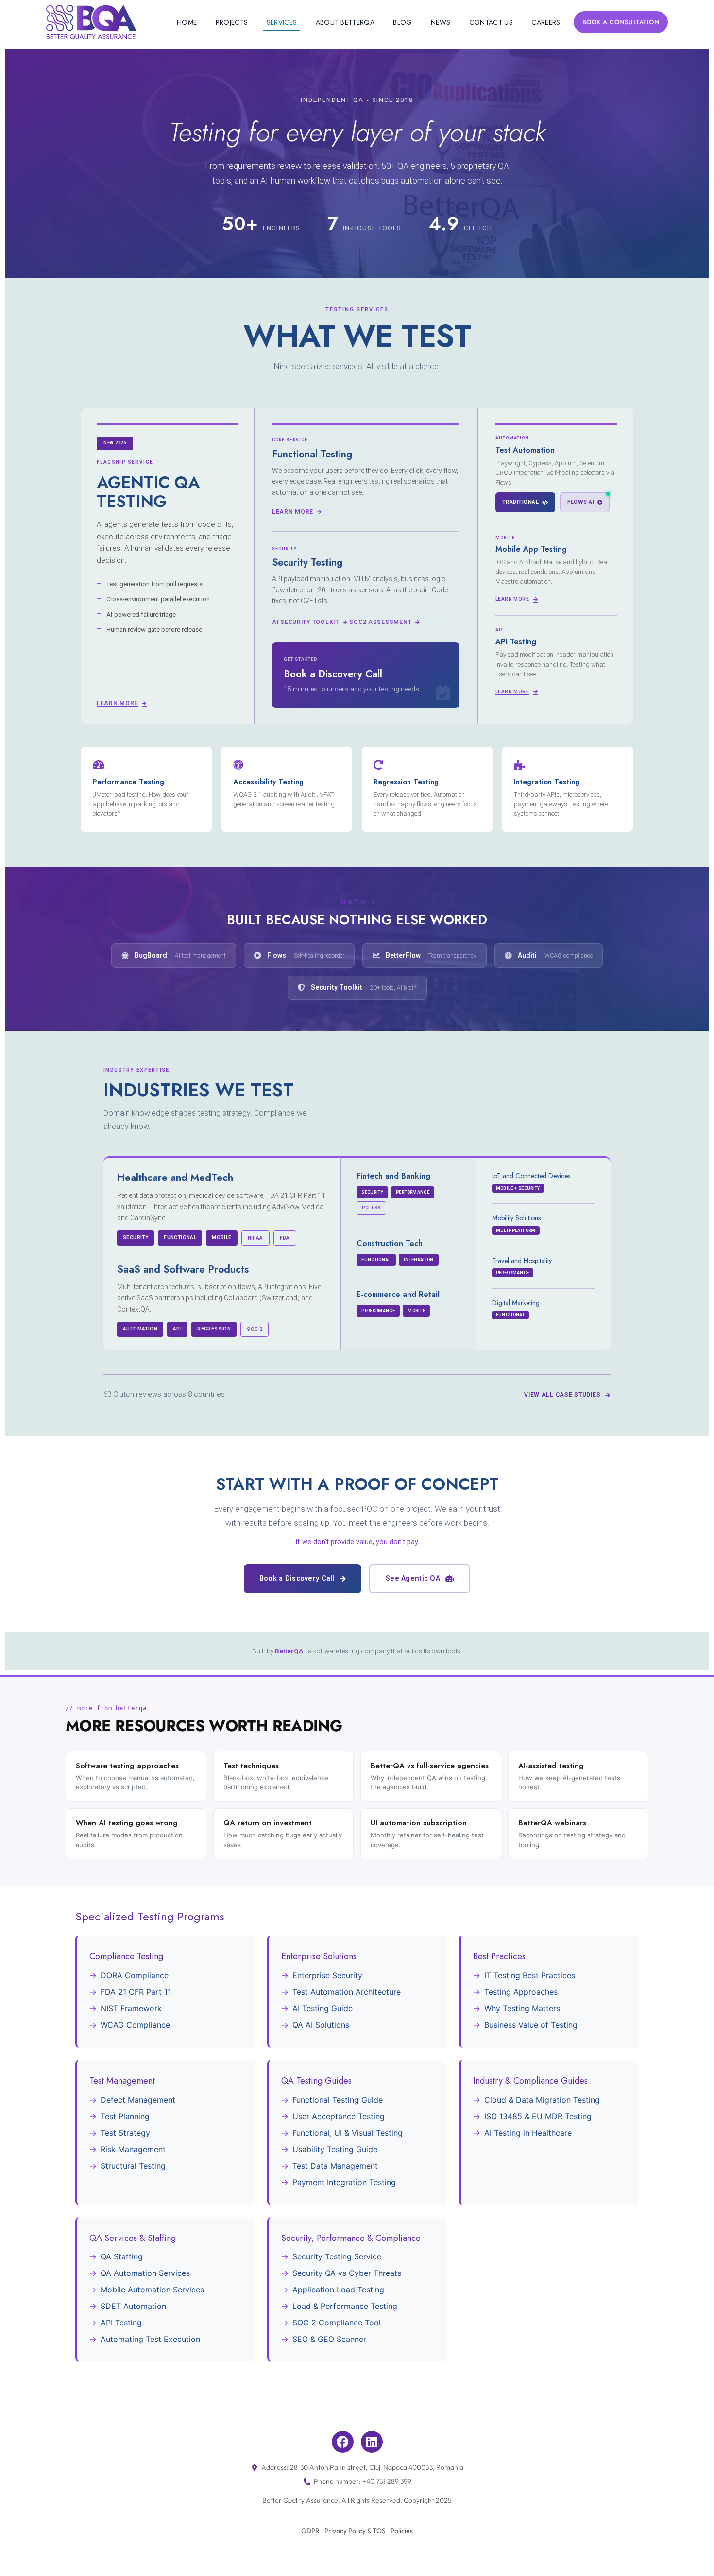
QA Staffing (122, 2256)
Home (187, 22)
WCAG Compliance (135, 2025)
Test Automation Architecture (347, 1992)
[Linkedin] (372, 2442)
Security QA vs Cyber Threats (347, 2273)
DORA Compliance (135, 1975)
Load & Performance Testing (345, 2306)
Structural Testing (133, 2166)
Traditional (521, 502)
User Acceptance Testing (339, 2116)
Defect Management (138, 2100)
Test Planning (125, 2116)
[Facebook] (343, 2442)
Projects (232, 22)
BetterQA (289, 1651)
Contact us (491, 22)
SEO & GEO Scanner (329, 2339)
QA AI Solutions (321, 2025)
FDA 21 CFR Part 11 (136, 1992)
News (441, 22)
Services (282, 22)
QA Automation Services (145, 2273)
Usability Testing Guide (335, 2149)
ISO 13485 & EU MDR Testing (538, 2116)
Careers (546, 22)
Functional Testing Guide (338, 2100)
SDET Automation (133, 2306)
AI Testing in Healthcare (528, 2133)
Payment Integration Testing (344, 2182)
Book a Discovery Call (297, 1578)
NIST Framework (131, 2008)
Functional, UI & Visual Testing (348, 2133)
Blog (402, 22)
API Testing (121, 2323)
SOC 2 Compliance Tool (337, 2323)
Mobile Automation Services (152, 2290)
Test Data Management (335, 2166)
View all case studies (562, 1395)
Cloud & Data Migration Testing (542, 2100)
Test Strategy (125, 2133)
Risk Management (133, 2149)
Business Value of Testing (531, 2025)
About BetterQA (345, 22)
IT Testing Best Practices (530, 1975)
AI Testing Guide (323, 2008)
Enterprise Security (327, 1975)
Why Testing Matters (522, 2008)
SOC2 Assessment (380, 622)
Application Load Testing (338, 2290)
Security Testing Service (337, 2256)
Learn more (117, 703)
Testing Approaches (521, 1992)
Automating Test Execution (150, 2339)
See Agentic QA (413, 1578)
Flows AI (581, 502)
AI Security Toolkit (306, 622)
